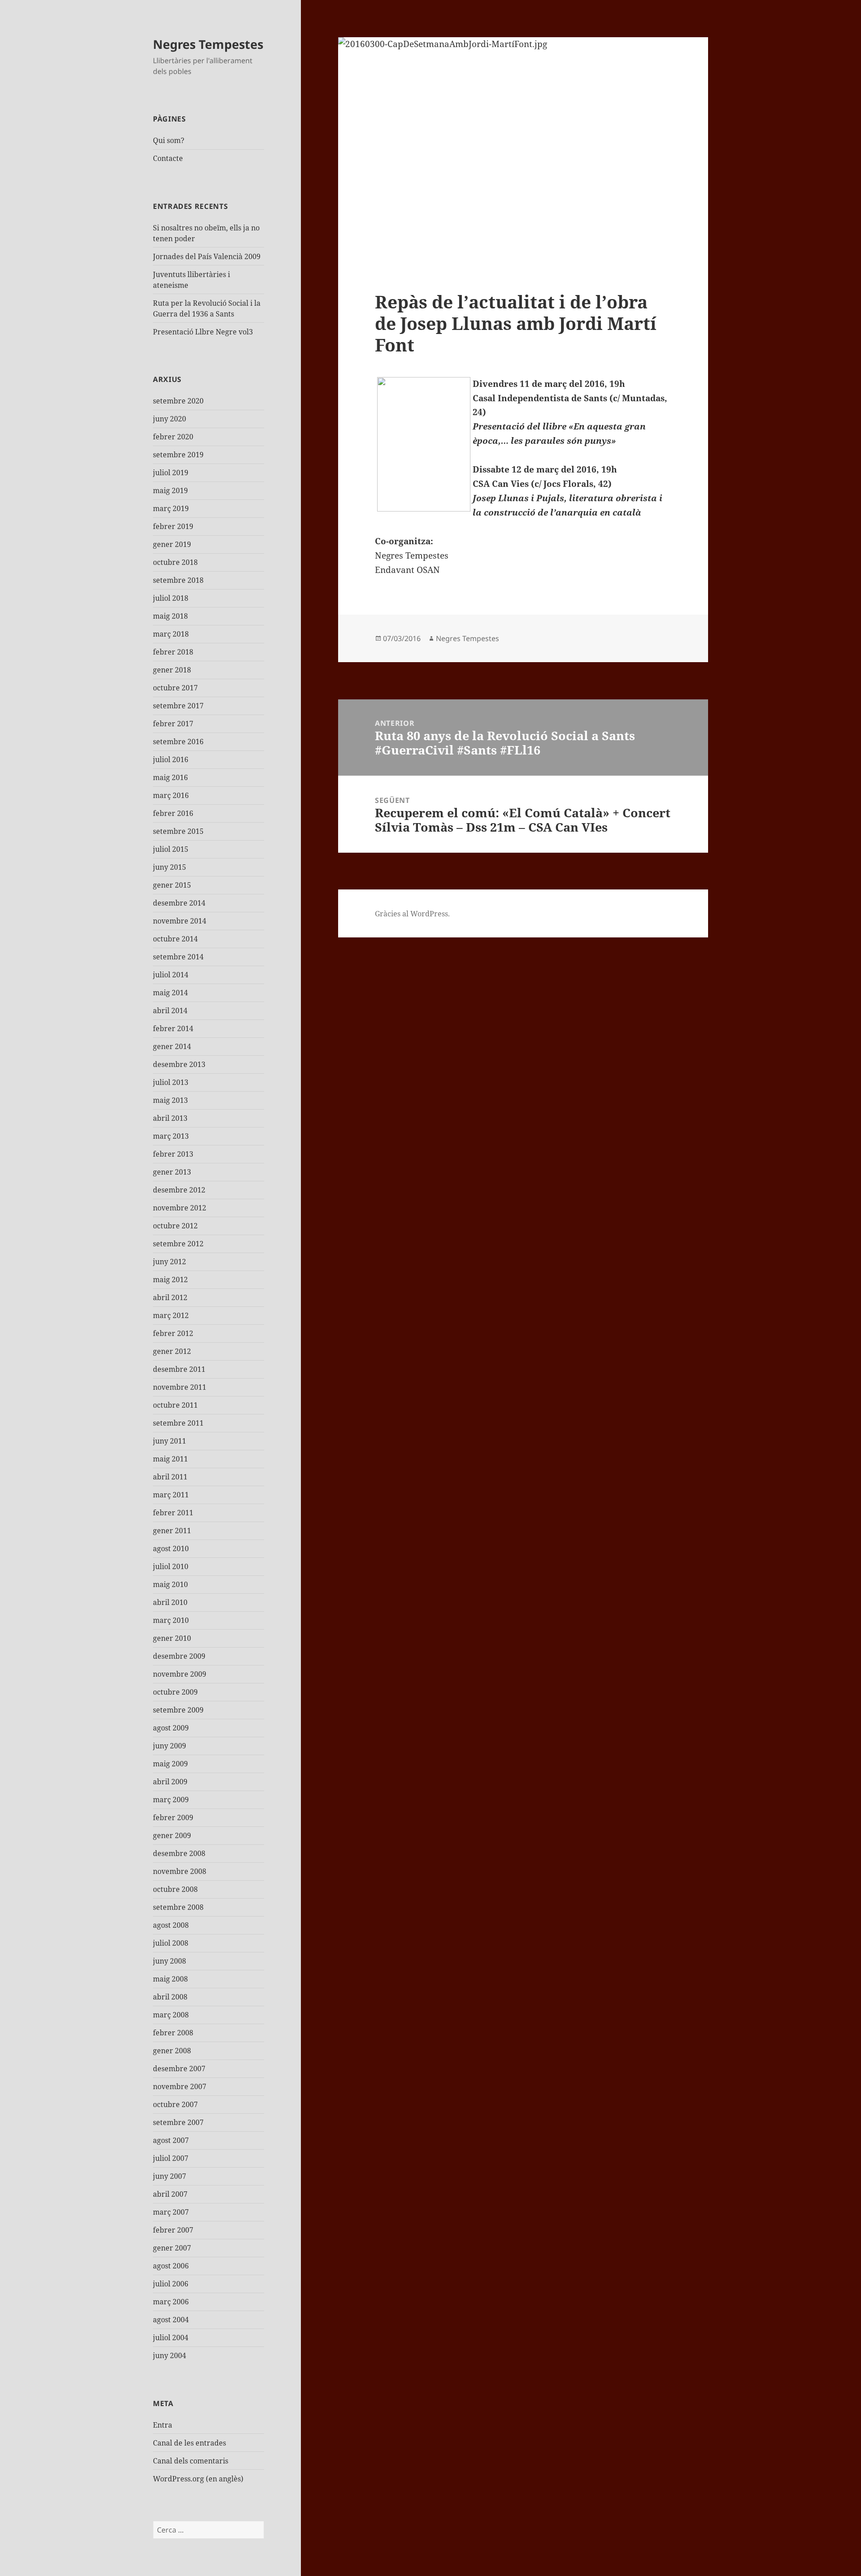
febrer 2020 (173, 437)
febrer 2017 (173, 724)
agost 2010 (171, 1548)
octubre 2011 (175, 1405)
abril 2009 (170, 1782)
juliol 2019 (171, 473)
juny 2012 (170, 1262)
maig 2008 (170, 1979)
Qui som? (169, 140)
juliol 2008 (171, 1943)
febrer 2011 (173, 1513)
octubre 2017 (175, 688)
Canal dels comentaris (191, 2461)
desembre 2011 (179, 1369)
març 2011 (171, 1495)
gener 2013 (172, 1172)
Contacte (168, 158)
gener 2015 (172, 885)
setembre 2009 (178, 1710)
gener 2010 (172, 1638)
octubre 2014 (175, 939)
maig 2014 (170, 993)
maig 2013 (170, 1100)
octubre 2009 (175, 1692)
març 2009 (171, 1800)
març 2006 (171, 2302)
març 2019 (171, 508)
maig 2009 (170, 1764)
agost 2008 (171, 1925)
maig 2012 (170, 1279)
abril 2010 (170, 1602)
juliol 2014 (171, 975)
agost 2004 (171, 2320)
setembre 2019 (178, 455)
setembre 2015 (178, 831)
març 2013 (171, 1136)
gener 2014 (172, 1046)
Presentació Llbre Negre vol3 (203, 332)
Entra (163, 2425)
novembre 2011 (180, 1387)
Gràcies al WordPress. (412, 914)
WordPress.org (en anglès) (198, 2479)
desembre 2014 (179, 903)
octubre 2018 (175, 562)
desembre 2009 (179, 1656)
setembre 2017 (178, 706)
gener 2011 (172, 1531)
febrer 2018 (173, 652)
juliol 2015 (171, 849)
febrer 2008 (173, 2033)
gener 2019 (172, 544)
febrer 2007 (173, 2230)
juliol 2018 (171, 598)
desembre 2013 (179, 1064)
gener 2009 (172, 1835)
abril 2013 (170, 1118)
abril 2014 (170, 1010)
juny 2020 (170, 419)
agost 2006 (171, 2266)
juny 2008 (170, 1961)
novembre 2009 (180, 1674)
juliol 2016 (171, 759)
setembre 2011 (178, 1423)
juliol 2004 (171, 2337)
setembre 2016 (178, 742)
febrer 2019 (173, 526)
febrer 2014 (173, 1028)
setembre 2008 (178, 1907)
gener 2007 (172, 2248)
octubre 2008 (175, 1889)
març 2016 (171, 795)
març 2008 (171, 2015)
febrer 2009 (173, 1817)
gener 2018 (172, 670)
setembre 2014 (178, 957)
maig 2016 (170, 777)
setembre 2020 (178, 401)
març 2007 (171, 2212)
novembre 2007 (180, 2086)
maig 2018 (170, 616)
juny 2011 (170, 1441)
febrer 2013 (173, 1154)
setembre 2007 (178, 2122)
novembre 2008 (180, 1871)
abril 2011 (170, 1477)
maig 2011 (170, 1459)
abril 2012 (170, 1297)
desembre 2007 (179, 2069)
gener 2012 (172, 1351)
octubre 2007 (175, 2104)
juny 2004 (170, 2355)
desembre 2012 (179, 1190)
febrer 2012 (173, 1333)
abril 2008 (170, 1997)
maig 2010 (170, 1584)
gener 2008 (172, 2051)
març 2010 (171, 1620)
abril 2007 (170, 2194)
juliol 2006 (171, 2284)
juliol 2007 (171, 2158)
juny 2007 (170, 2176)
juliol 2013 (171, 1082)
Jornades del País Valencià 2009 (207, 256)
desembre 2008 (179, 1853)
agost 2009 (171, 1728)
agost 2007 (171, 2140)
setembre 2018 (178, 580)
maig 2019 (170, 490)
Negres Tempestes (208, 44)
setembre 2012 (178, 1244)
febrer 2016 (173, 813)
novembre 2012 (180, 1208)
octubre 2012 (175, 1226)
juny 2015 (170, 867)
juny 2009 (170, 1746)
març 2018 (171, 634)
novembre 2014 (180, 921)
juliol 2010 (171, 1566)
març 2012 (171, 1315)
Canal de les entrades (189, 2443)
